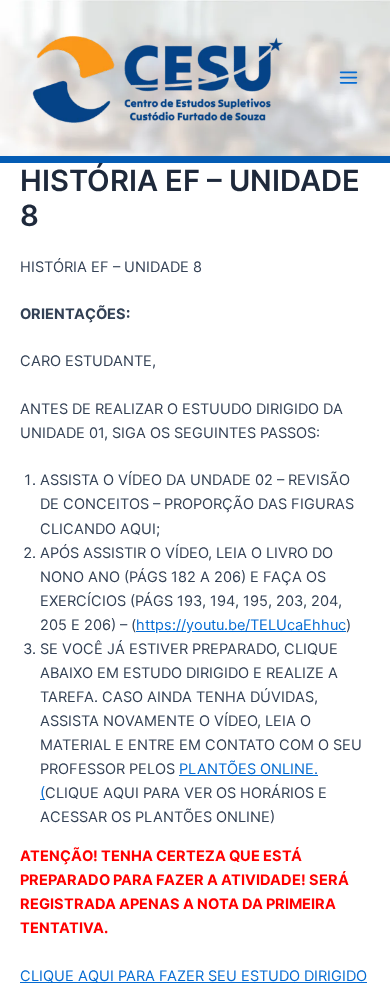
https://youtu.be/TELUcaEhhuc (241, 625)
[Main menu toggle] (348, 77)
